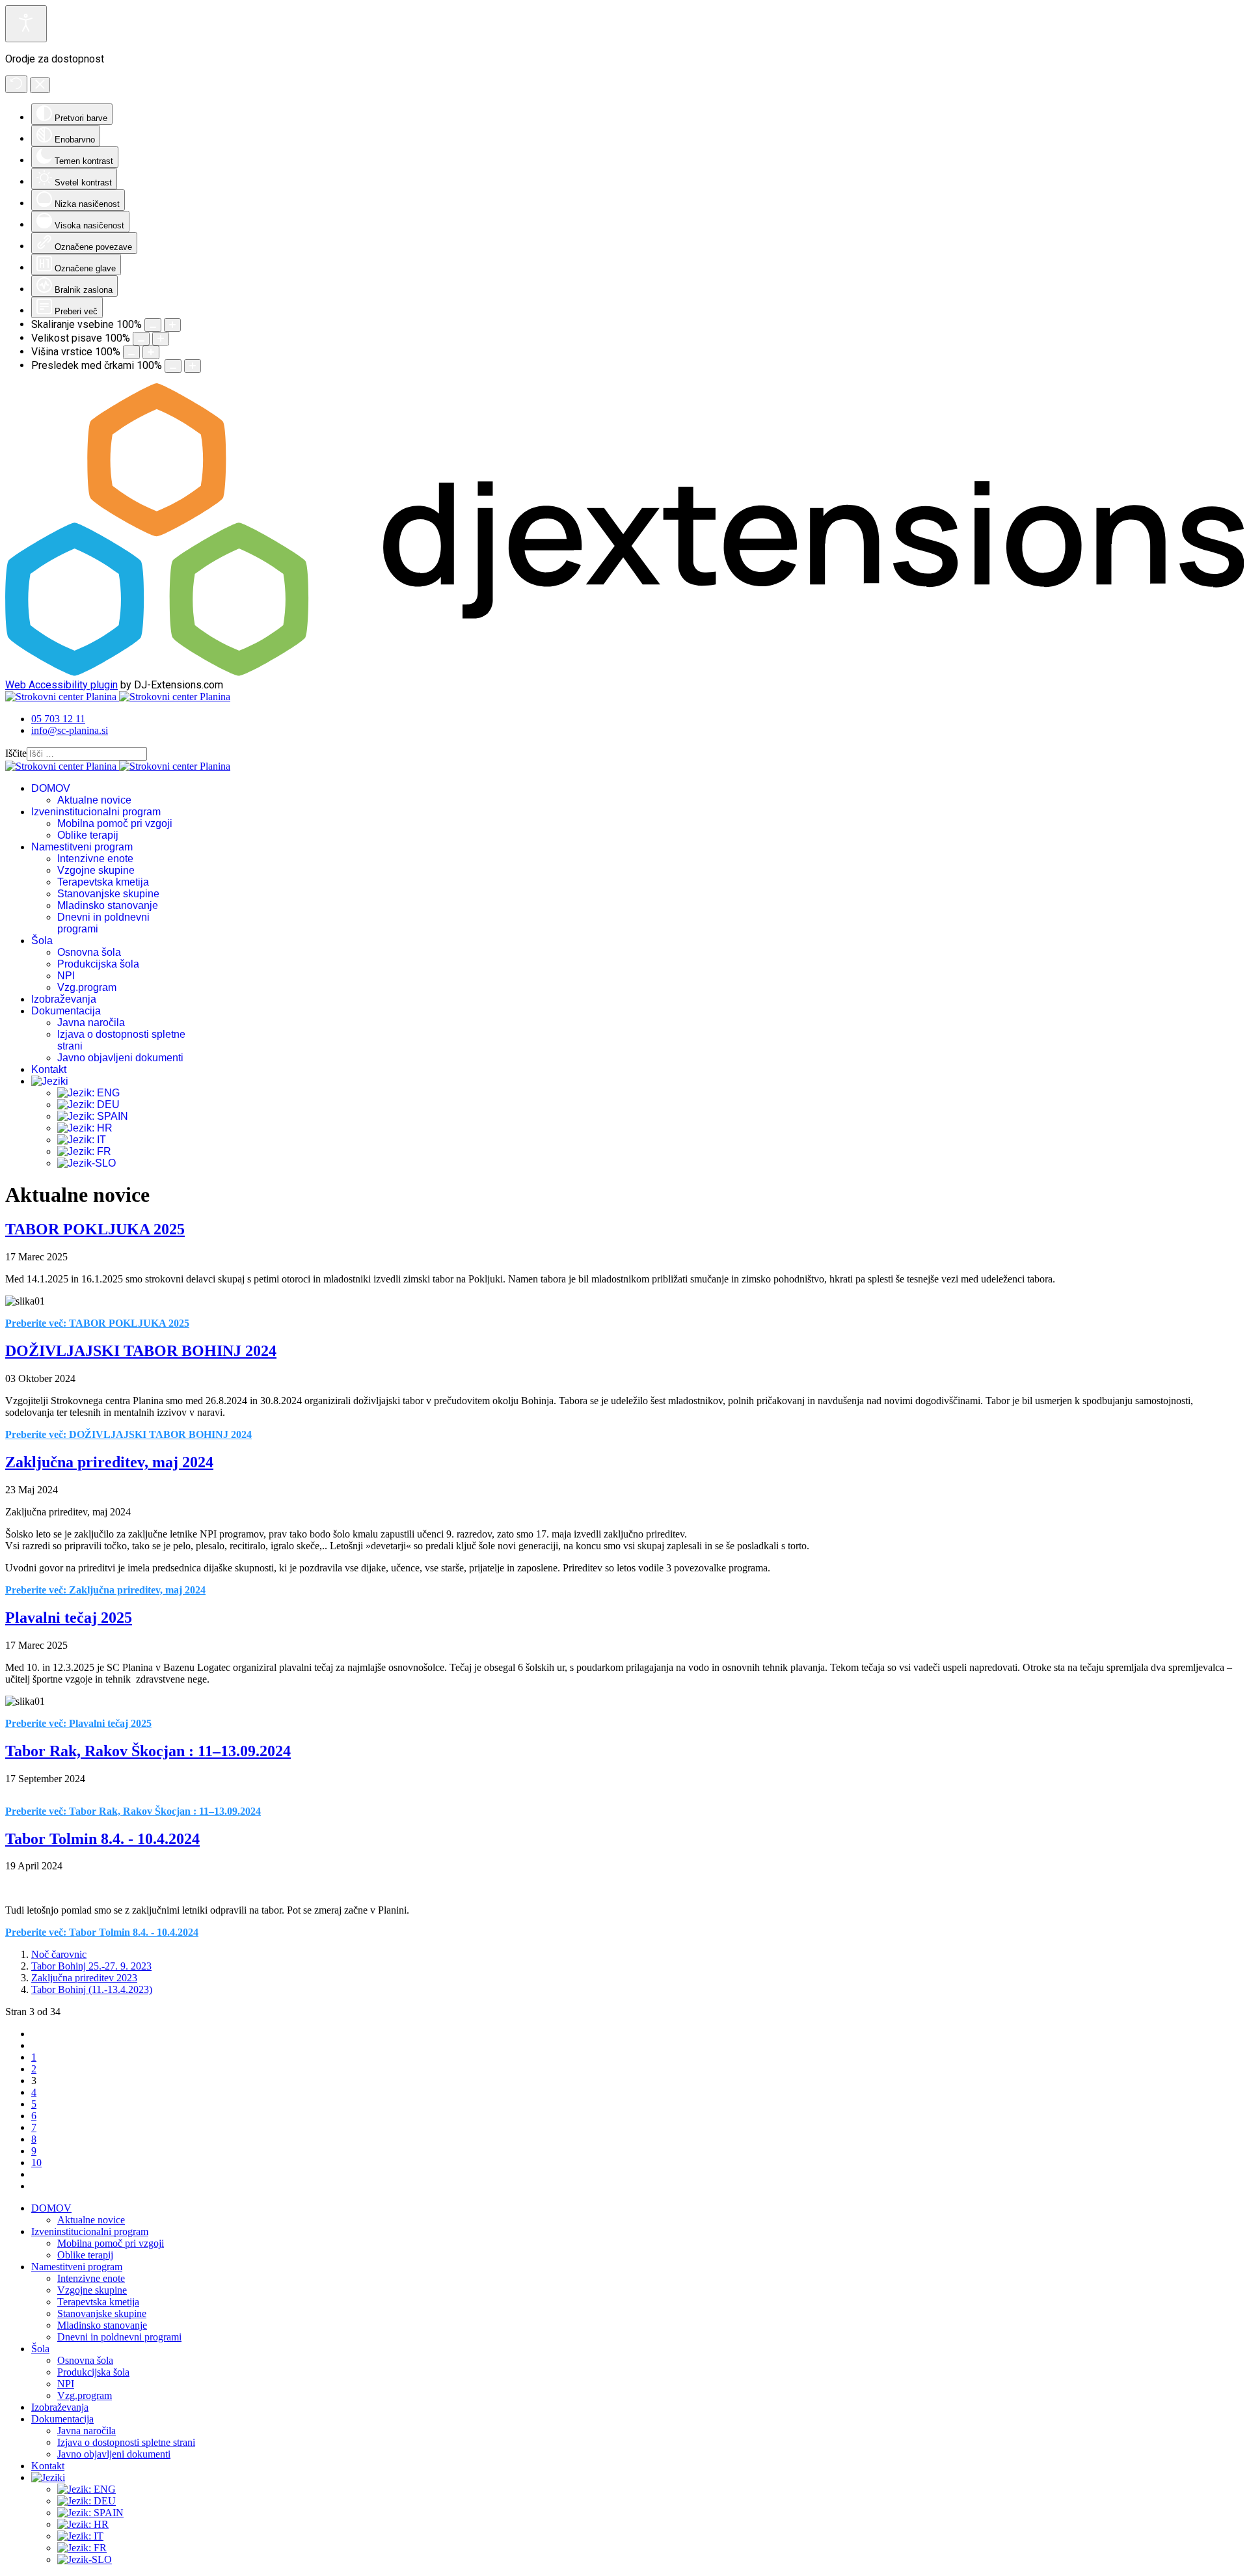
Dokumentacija (66, 1011)
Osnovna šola (89, 952)
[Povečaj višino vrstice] (151, 352)
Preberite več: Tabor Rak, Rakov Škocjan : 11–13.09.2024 (133, 1811)
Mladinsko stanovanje (108, 905)
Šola (42, 941)
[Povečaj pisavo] (161, 339)
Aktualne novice (94, 800)
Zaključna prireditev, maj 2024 (109, 1462)
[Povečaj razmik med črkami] (193, 366)
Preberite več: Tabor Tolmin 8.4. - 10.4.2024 (102, 1932)
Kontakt (49, 1069)
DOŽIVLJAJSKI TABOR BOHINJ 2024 (141, 1351)
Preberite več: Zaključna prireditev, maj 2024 (105, 1590)
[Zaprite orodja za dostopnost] (40, 85)
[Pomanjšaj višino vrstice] (131, 352)
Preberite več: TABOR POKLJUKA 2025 (97, 1323)
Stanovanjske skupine (108, 894)
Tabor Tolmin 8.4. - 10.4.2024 (102, 1839)
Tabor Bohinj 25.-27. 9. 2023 (91, 1966)
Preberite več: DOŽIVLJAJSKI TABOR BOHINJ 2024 (128, 1434)
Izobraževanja (64, 999)
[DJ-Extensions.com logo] (624, 672)
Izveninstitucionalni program (96, 812)
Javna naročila (91, 1023)
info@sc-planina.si (70, 730)
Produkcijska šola (98, 964)
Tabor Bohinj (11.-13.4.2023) (92, 1989)
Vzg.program (87, 987)
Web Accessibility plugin (61, 685)
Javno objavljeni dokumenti (120, 1058)
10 (36, 2162)
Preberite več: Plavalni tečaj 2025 (78, 1723)
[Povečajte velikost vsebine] (172, 325)
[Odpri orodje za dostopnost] (26, 24)
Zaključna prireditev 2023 (84, 1978)
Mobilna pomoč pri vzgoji (115, 823)
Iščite (16, 753)
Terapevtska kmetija (103, 882)
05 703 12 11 (58, 719)
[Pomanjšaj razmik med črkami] (173, 366)
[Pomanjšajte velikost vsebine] (153, 325)
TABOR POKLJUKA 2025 (95, 1229)
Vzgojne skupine (96, 870)
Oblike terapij (88, 835)
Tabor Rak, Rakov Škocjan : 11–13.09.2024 (148, 1751)
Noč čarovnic (59, 1954)
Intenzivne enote (95, 859)
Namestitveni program (82, 847)
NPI (66, 976)
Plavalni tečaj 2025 (69, 1618)
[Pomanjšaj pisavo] (141, 339)
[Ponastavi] (16, 84)
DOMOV (51, 788)
